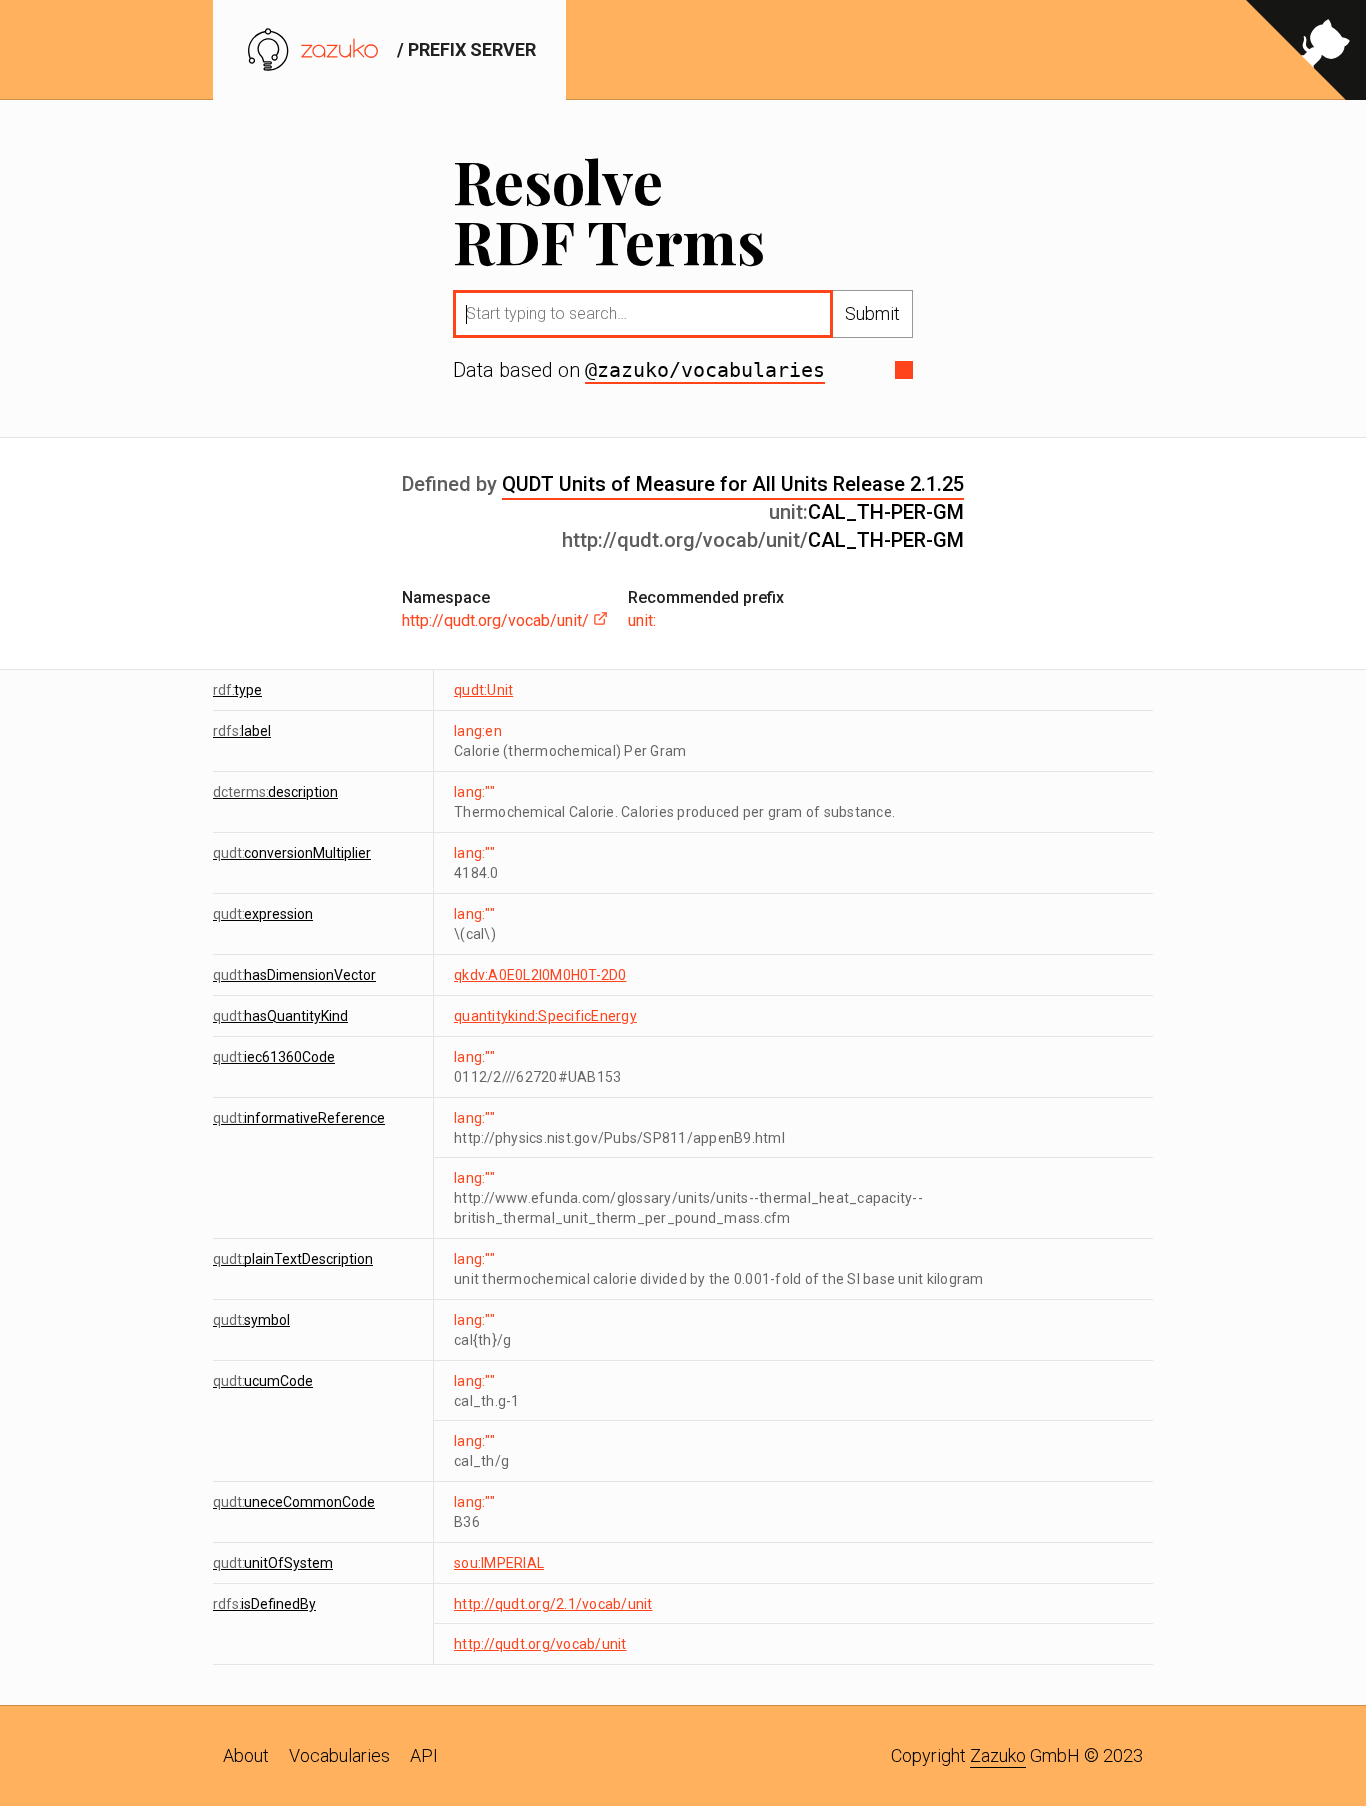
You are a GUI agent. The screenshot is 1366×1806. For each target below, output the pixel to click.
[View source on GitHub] (1306, 50)
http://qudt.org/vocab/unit (540, 1644)
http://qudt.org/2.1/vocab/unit (553, 1604)
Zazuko (998, 1755)
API (424, 1755)
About (246, 1755)
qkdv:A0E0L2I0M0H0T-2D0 (540, 975)
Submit (872, 313)
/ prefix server (464, 49)
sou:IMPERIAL (499, 1563)
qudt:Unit (483, 690)
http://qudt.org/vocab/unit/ (497, 620)
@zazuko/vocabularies (705, 370)
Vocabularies (339, 1755)
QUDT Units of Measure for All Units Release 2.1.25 (733, 484)
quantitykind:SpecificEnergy (545, 1016)
